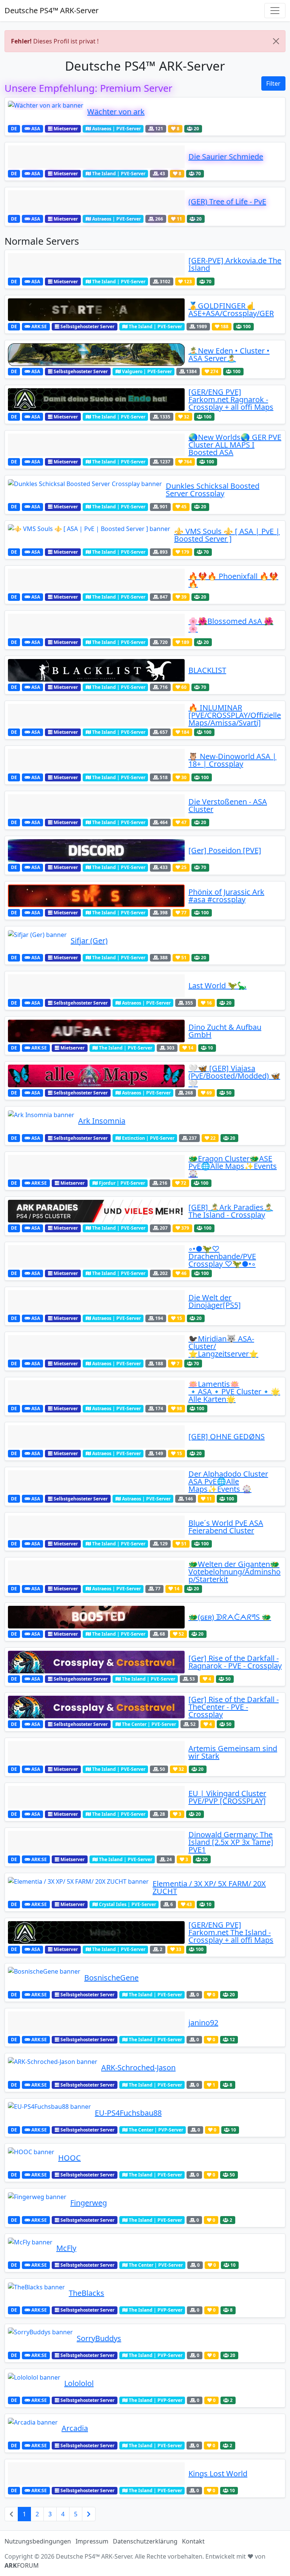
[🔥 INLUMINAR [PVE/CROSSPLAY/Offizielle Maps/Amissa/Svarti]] (96, 715)
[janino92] (96, 2023)
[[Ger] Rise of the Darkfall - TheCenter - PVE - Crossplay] (96, 1707)
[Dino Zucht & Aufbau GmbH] (96, 1031)
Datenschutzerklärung (145, 2541)
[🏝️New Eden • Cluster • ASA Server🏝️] (96, 355)
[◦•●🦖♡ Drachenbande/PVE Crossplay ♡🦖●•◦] (96, 1256)
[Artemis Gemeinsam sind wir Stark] (96, 1752)
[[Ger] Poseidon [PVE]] (96, 850)
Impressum (92, 2541)
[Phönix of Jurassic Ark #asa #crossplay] (96, 896)
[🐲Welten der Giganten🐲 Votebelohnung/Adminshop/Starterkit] (96, 1572)
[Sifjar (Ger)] (37, 941)
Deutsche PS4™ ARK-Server (52, 10)
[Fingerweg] (37, 2203)
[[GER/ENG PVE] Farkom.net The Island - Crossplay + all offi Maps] (96, 1932)
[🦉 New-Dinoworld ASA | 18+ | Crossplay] (96, 760)
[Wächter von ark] (46, 112)
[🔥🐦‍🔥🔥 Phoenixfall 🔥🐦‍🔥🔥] (96, 580)
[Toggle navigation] (275, 11)
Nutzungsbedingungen (38, 2541)
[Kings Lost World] (96, 2474)
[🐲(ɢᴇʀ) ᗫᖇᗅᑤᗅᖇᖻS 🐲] (96, 1617)
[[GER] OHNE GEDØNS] (96, 1437)
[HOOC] (31, 2158)
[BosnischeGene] (44, 1978)
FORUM (22, 2565)
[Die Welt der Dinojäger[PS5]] (96, 1301)
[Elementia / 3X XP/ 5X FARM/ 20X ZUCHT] (78, 1888)
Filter (273, 83)
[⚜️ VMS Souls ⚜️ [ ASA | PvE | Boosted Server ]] (89, 535)
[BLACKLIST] (96, 670)
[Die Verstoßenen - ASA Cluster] (96, 806)
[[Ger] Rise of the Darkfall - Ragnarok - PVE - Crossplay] (96, 1662)
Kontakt (193, 2541)
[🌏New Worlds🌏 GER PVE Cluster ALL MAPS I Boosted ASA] (96, 445)
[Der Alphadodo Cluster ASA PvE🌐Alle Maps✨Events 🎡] (96, 1482)
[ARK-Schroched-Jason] (53, 2068)
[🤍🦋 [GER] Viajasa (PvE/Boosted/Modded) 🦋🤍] (96, 1076)
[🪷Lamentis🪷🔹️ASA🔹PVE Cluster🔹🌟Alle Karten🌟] (96, 1392)
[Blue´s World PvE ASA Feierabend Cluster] (96, 1527)
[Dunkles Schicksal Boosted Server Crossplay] (85, 490)
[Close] (276, 41)
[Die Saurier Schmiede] (96, 157)
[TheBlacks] (36, 2293)
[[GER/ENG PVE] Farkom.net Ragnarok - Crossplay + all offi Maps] (96, 400)
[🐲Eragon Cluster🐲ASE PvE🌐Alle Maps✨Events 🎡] (96, 1166)
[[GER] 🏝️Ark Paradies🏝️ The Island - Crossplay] (96, 1211)
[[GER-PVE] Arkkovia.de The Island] (96, 264)
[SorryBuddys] (40, 2338)
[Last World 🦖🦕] (96, 986)
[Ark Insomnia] (41, 1121)
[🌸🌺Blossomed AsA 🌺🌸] (96, 625)
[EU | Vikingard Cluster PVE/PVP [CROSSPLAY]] (96, 1797)
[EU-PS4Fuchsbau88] (49, 2113)
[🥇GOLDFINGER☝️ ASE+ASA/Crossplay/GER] (96, 310)
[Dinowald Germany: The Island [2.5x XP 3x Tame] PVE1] (96, 1842)
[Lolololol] (34, 2383)
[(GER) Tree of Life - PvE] (96, 202)
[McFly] (30, 2248)
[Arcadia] (33, 2428)
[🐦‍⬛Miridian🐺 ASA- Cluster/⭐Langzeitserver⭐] (96, 1346)
